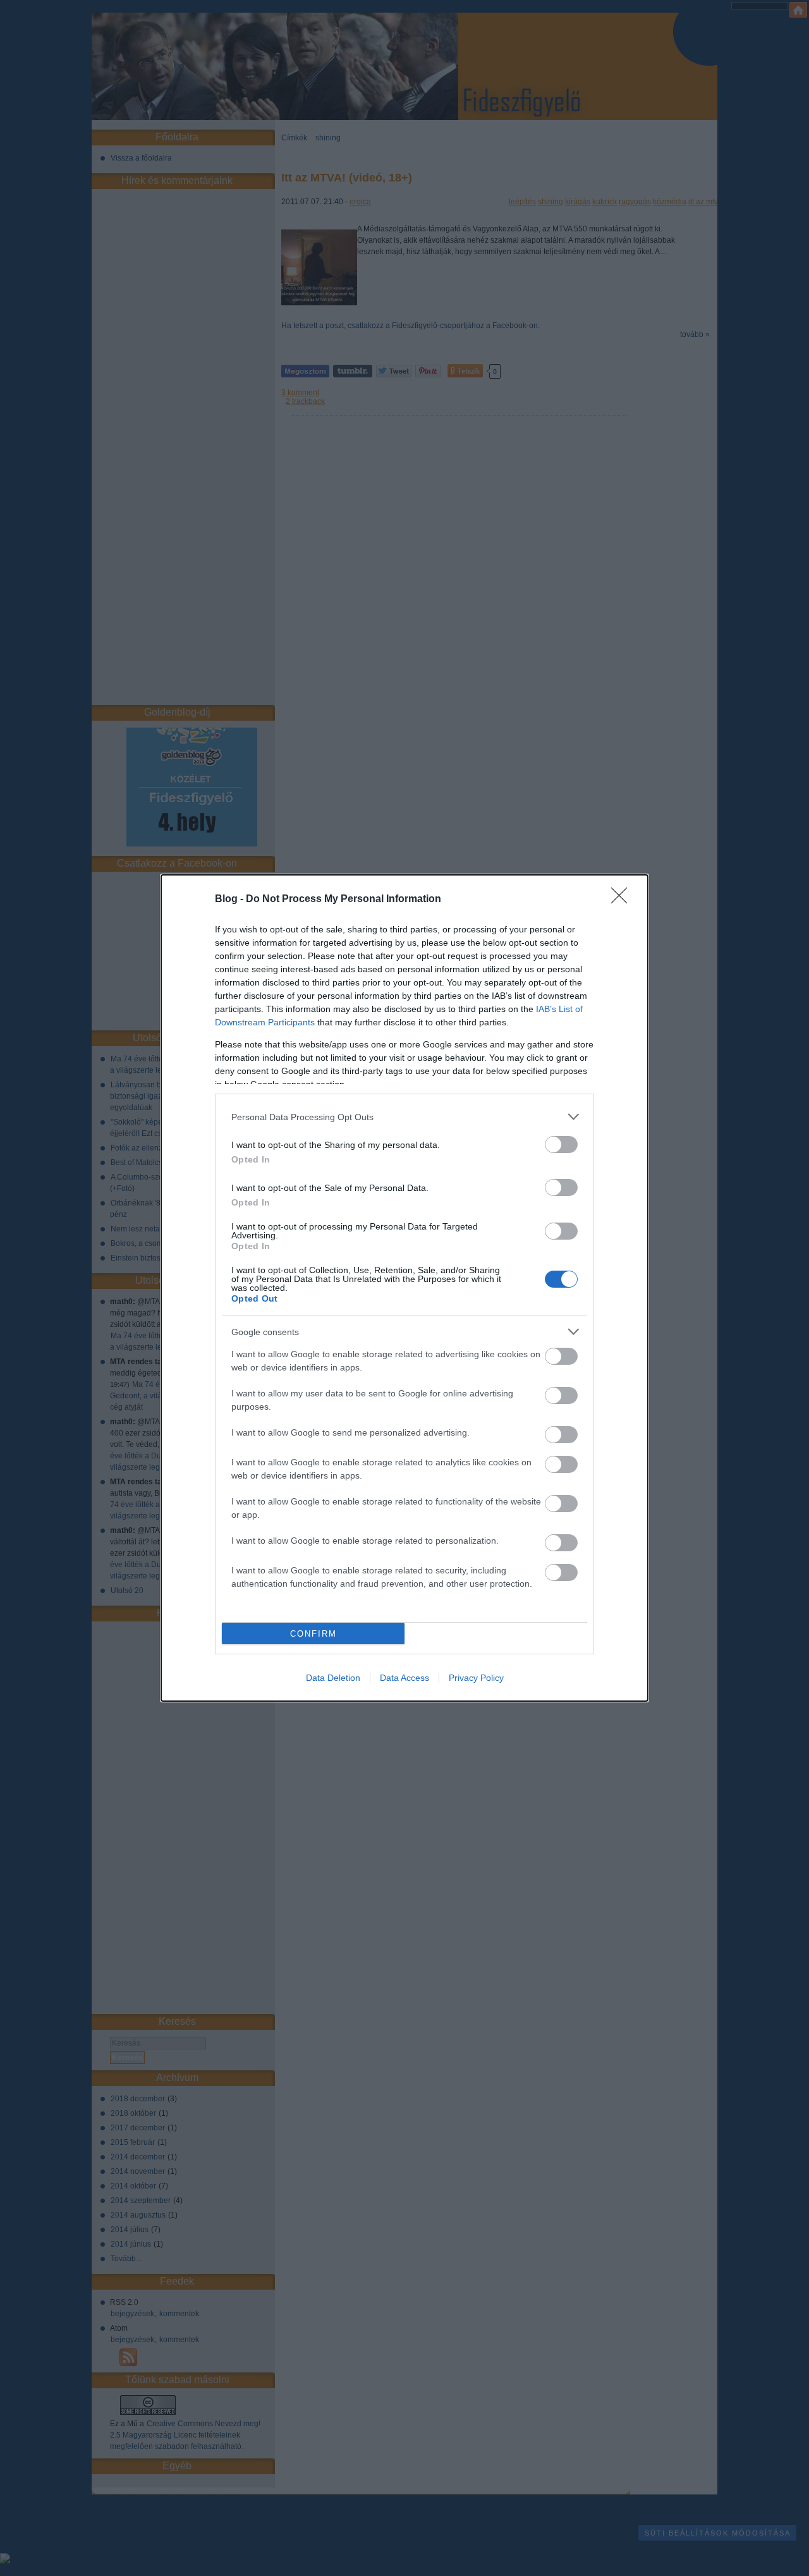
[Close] (623, 900)
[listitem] (404, 1117)
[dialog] (404, 1288)
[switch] (561, 1145)
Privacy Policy (476, 1678)
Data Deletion (333, 1678)
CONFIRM (313, 1634)
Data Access (404, 1678)
